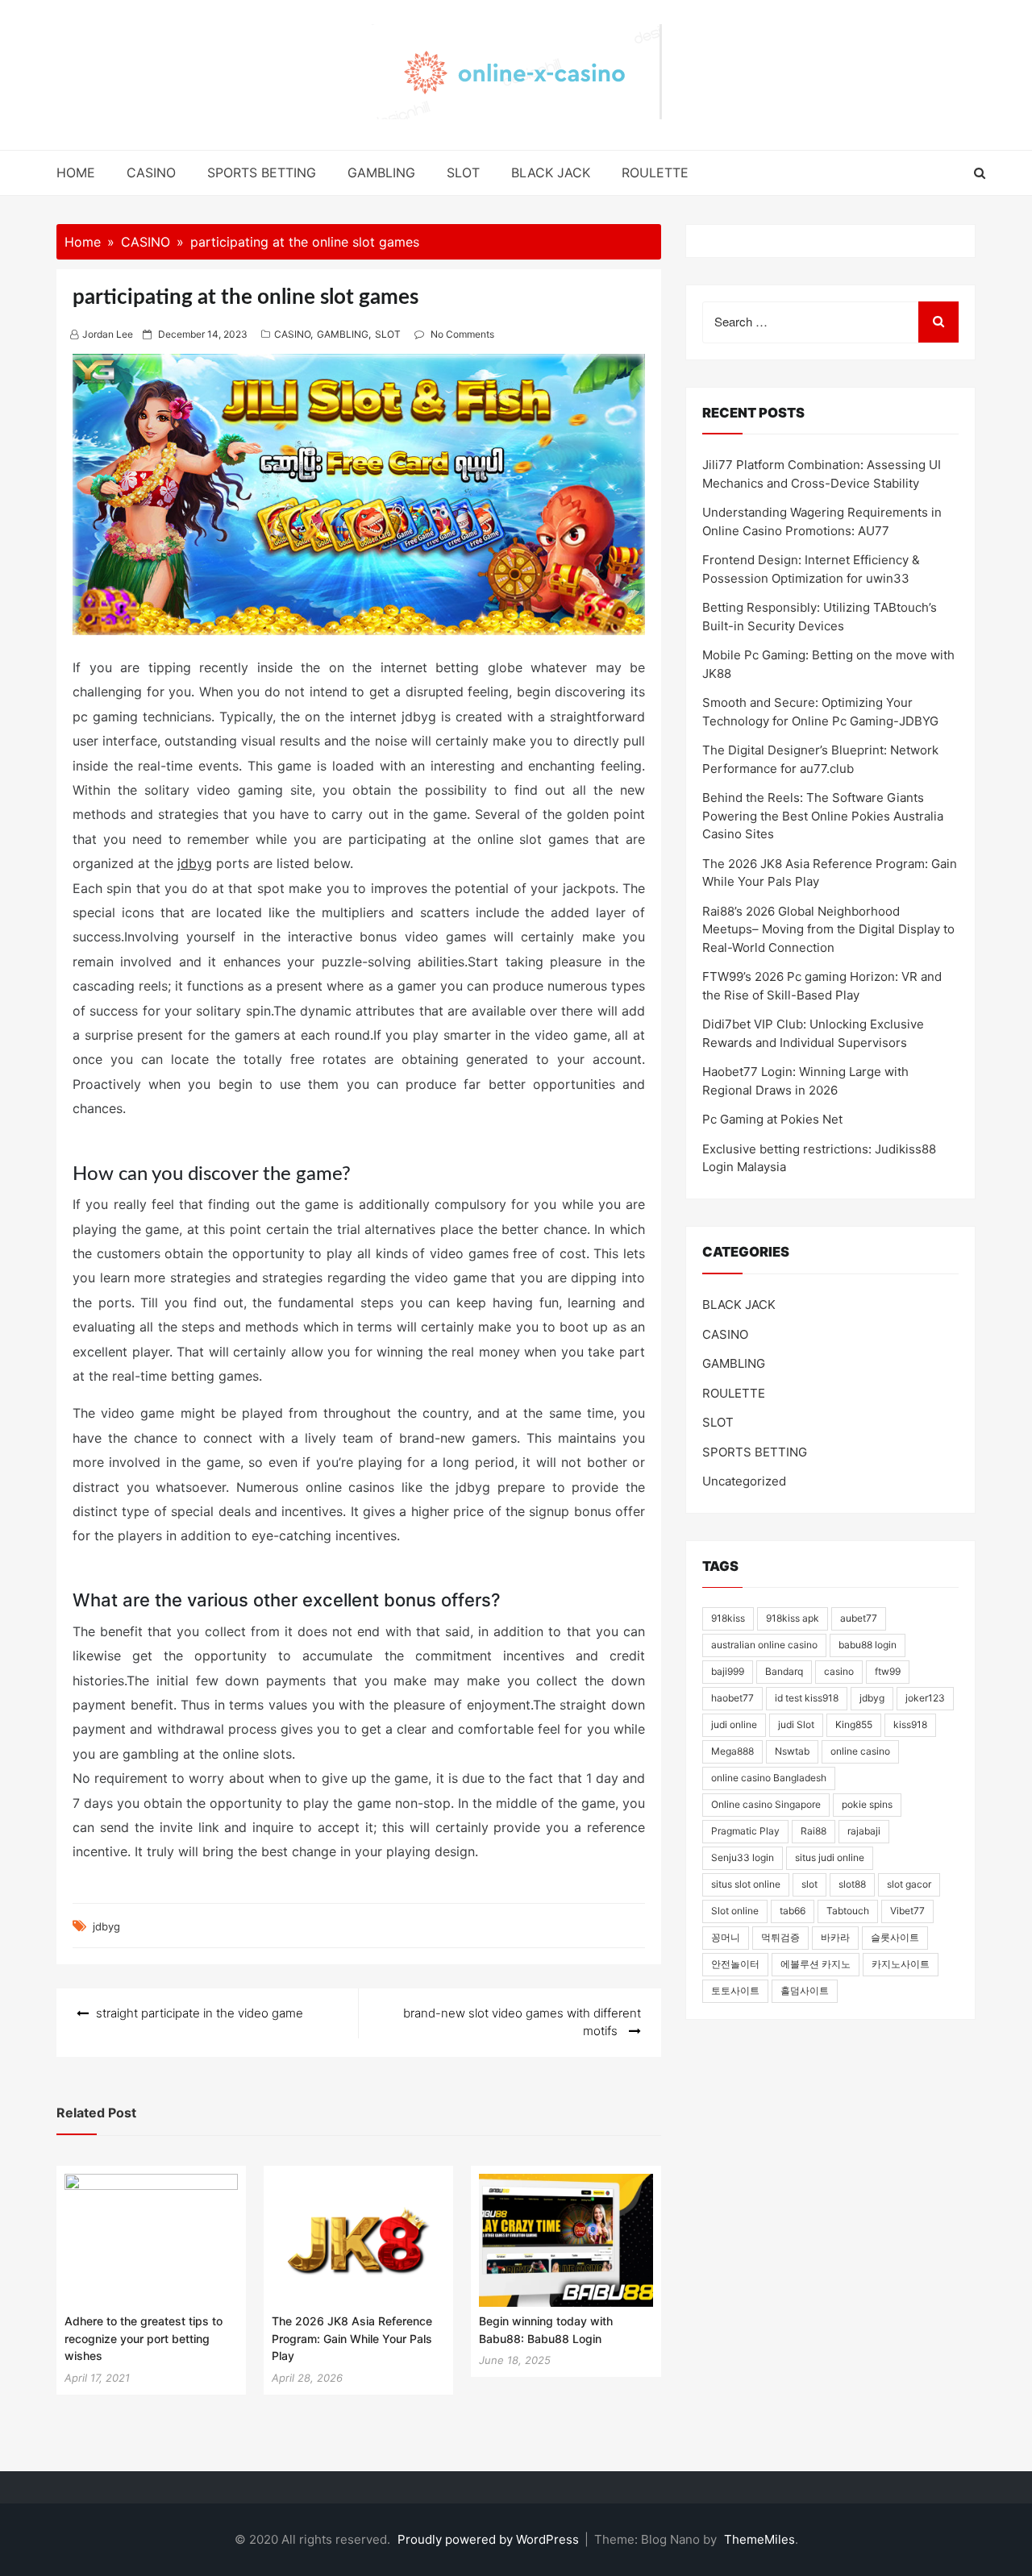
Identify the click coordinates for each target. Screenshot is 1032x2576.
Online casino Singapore (766, 1804)
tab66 (793, 1911)
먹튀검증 (780, 1937)
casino (839, 1671)
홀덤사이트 (805, 1990)
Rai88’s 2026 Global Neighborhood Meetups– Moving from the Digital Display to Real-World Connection (828, 929)
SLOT (463, 172)
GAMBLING (381, 172)
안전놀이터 (735, 1964)
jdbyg (195, 863)
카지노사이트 (901, 1964)
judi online (734, 1724)
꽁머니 (726, 1937)
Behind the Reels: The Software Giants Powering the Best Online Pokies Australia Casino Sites (823, 816)
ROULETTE (655, 172)
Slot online (735, 1911)
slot (809, 1884)
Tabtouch (848, 1911)
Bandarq (784, 1671)
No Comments (462, 334)
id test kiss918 (807, 1698)
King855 (854, 1724)
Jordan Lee (108, 334)
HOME (76, 172)
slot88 (852, 1884)
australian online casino (764, 1645)
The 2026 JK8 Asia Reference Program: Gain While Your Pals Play (352, 2338)
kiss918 (910, 1724)
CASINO (151, 172)
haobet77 (732, 1698)
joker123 (925, 1698)
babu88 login (868, 1645)
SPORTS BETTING (262, 172)
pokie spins (867, 1804)
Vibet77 (907, 1911)
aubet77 (859, 1618)
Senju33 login (743, 1857)
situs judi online (830, 1857)
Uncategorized (744, 1481)
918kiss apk (793, 1618)
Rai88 (814, 1831)
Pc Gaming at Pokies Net (772, 1119)
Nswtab (792, 1751)
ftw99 (888, 1671)
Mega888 (732, 1751)
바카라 (835, 1937)
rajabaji (864, 1831)
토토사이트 (735, 1990)
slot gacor (909, 1884)
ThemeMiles (759, 2539)
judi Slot (796, 1724)
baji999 (728, 1671)
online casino (860, 1751)
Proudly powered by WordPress (490, 2539)
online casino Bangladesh (769, 1778)
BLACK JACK (551, 172)
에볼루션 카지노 (816, 1964)
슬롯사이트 (895, 1937)
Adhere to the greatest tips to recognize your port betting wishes (144, 2338)
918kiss (728, 1618)
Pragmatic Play (745, 1831)
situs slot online (746, 1884)
